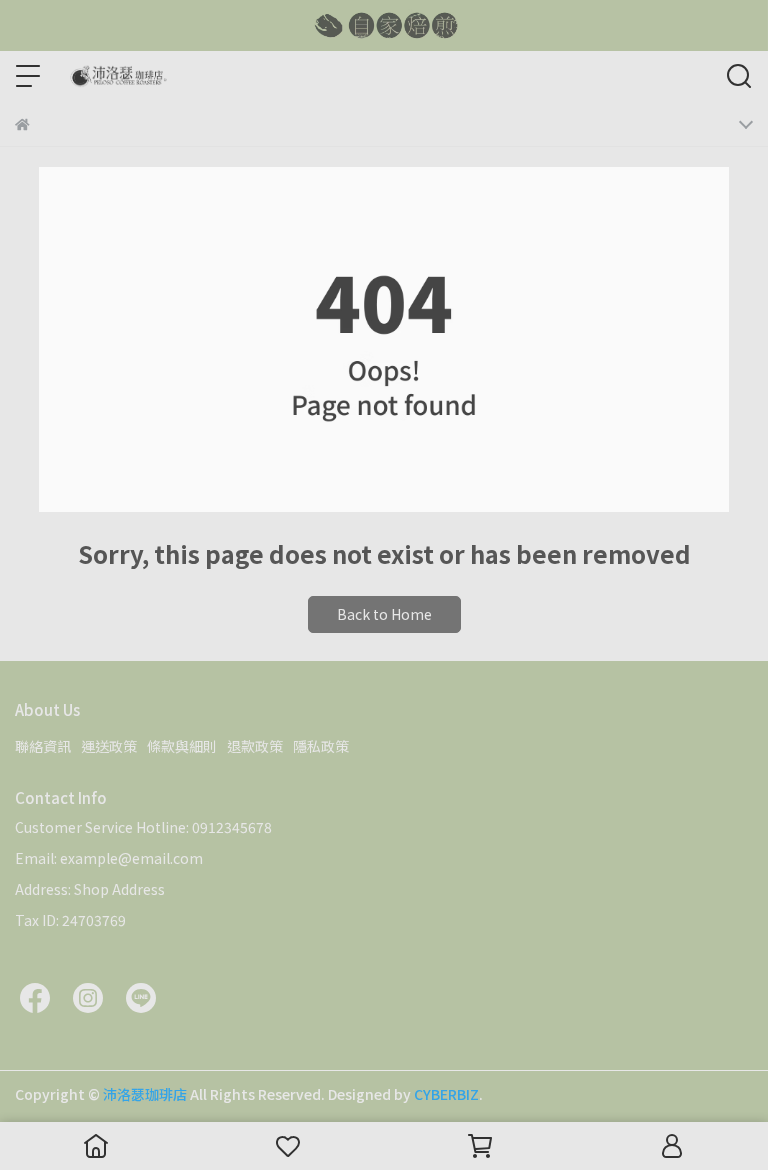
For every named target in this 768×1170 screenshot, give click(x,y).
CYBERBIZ (446, 1094)
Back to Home (384, 614)
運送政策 (109, 746)
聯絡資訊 (43, 746)
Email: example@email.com (109, 858)
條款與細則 (182, 746)
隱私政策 (321, 746)
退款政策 (255, 746)
